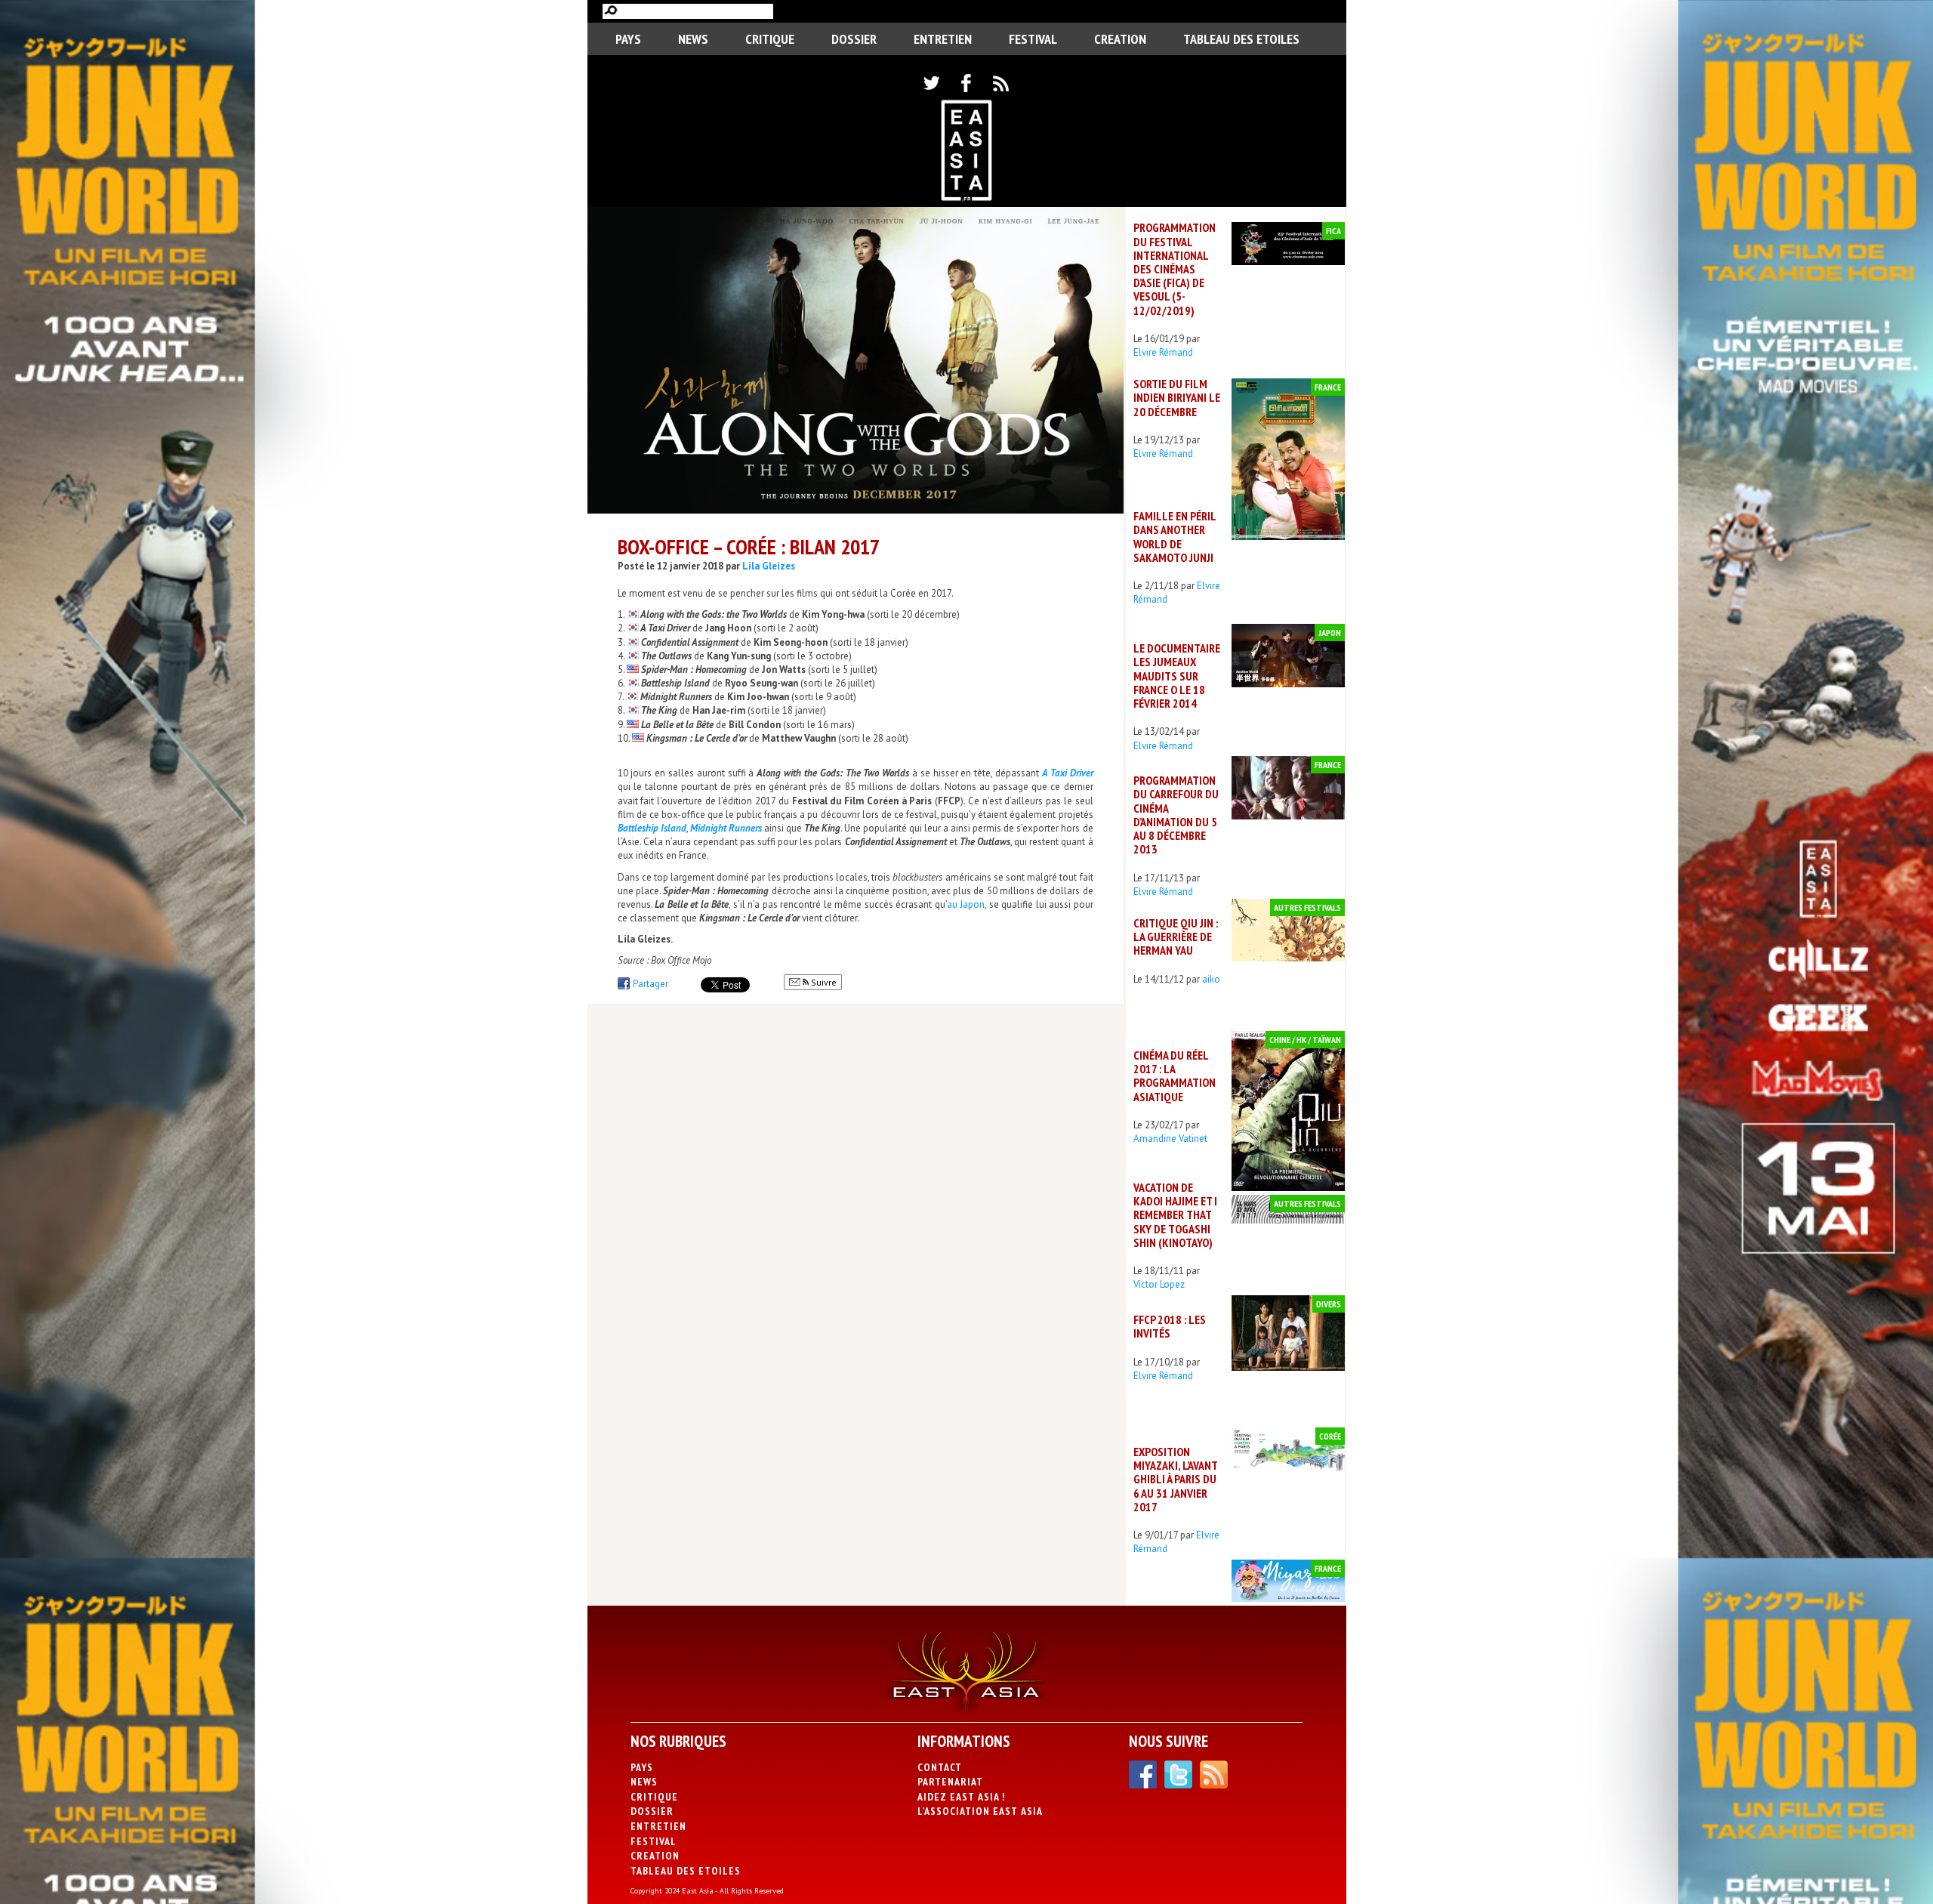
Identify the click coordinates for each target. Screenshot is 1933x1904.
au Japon (966, 904)
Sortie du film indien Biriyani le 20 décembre (1177, 397)
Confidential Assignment (690, 642)
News (693, 39)
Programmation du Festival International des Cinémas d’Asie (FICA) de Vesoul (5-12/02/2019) (1175, 268)
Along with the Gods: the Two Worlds (714, 614)
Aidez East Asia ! (961, 1797)
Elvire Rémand (1163, 352)
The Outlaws (666, 656)
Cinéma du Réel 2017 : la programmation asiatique (1175, 1076)
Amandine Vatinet (1170, 1139)
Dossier (854, 39)
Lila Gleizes (769, 566)
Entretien (943, 39)
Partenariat (950, 1782)
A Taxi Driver (665, 628)
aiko (1211, 979)
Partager (650, 984)
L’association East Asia (980, 1811)
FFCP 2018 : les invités (1170, 1326)
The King (659, 710)
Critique (770, 39)
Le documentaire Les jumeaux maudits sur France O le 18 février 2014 (1177, 676)
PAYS (628, 39)
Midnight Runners (676, 697)
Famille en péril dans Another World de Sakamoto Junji (1175, 537)
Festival (1033, 39)
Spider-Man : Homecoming (694, 670)
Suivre (823, 982)
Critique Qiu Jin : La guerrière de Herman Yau (1176, 937)
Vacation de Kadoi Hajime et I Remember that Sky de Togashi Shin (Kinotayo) (1175, 1215)
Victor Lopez (1159, 1284)
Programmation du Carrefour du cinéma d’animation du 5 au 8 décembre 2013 (1176, 815)
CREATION (1120, 39)
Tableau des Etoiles (1241, 39)
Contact (940, 1767)
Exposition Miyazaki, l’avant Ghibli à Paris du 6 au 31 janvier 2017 (1175, 1479)
